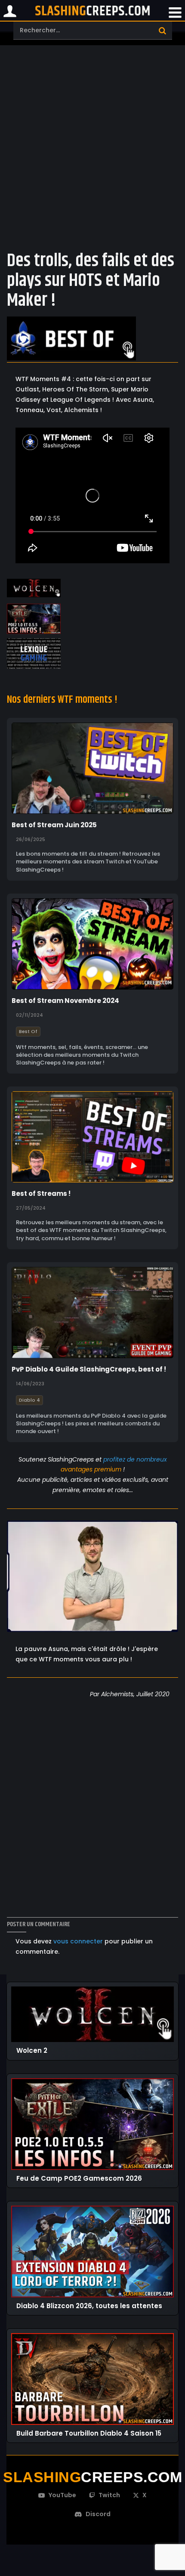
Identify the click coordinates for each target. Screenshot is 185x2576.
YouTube (62, 2495)
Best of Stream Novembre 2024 (65, 1000)
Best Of (28, 1031)
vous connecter (78, 1941)
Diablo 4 (29, 1400)
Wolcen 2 (32, 2051)
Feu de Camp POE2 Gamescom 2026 (79, 2178)
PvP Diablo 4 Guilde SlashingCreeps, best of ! (89, 1369)
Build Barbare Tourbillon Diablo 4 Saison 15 (89, 2433)
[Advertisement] (92, 146)
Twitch (109, 2495)
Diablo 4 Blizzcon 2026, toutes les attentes (89, 2306)
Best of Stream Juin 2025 (54, 825)
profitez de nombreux (135, 1459)
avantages (77, 1469)
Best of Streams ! (41, 1194)
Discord (98, 2514)
